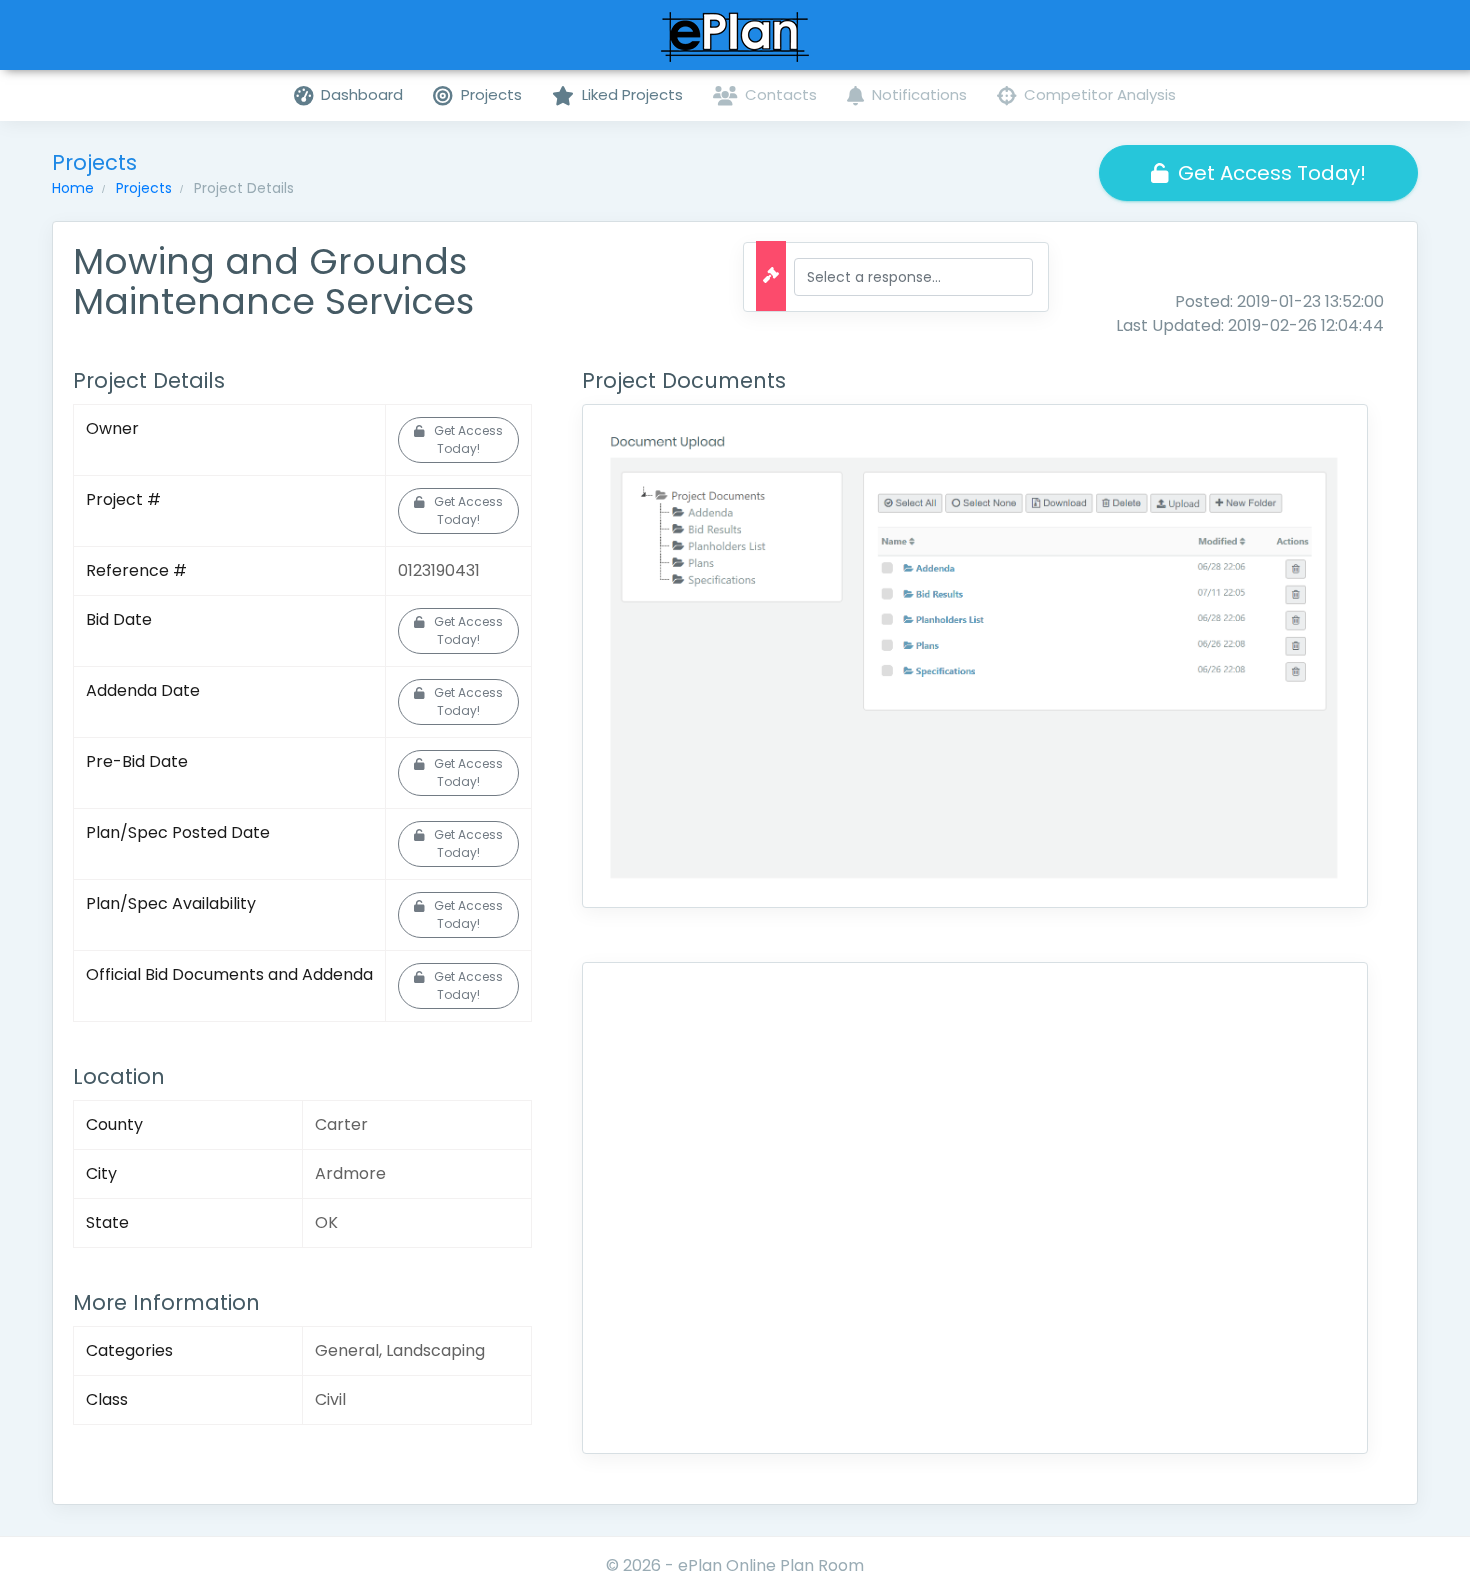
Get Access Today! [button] (1272, 173)
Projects (144, 188)
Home (73, 188)
